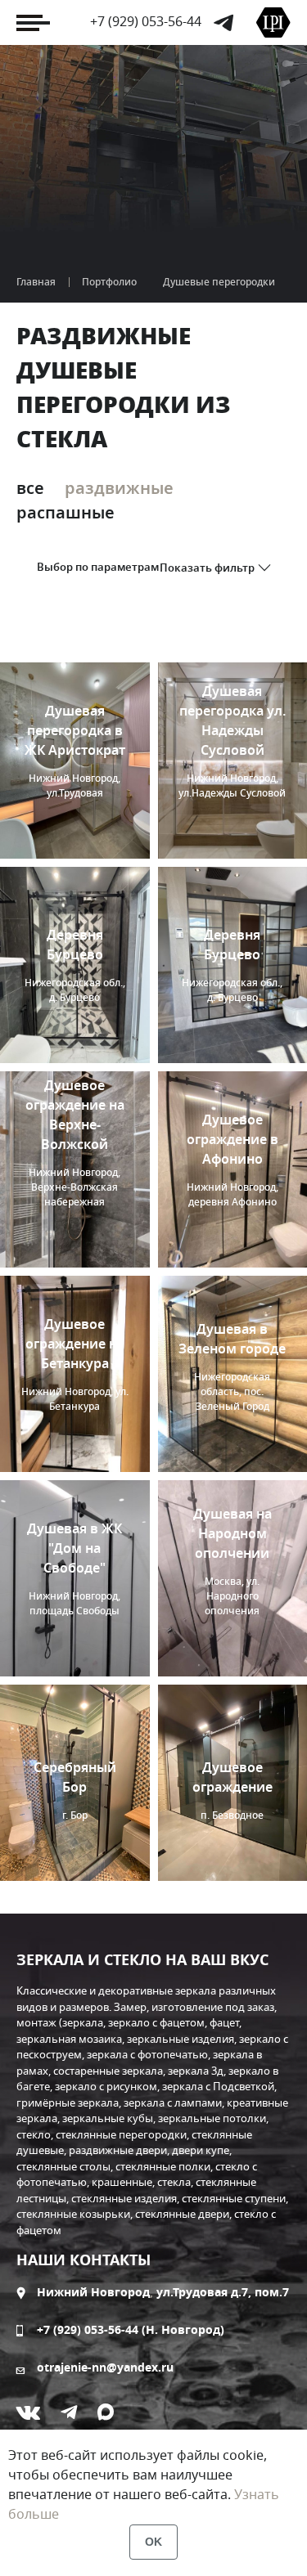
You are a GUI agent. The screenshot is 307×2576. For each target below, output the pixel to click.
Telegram (223, 23)
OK (153, 2542)
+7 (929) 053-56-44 (146, 22)
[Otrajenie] (273, 22)
